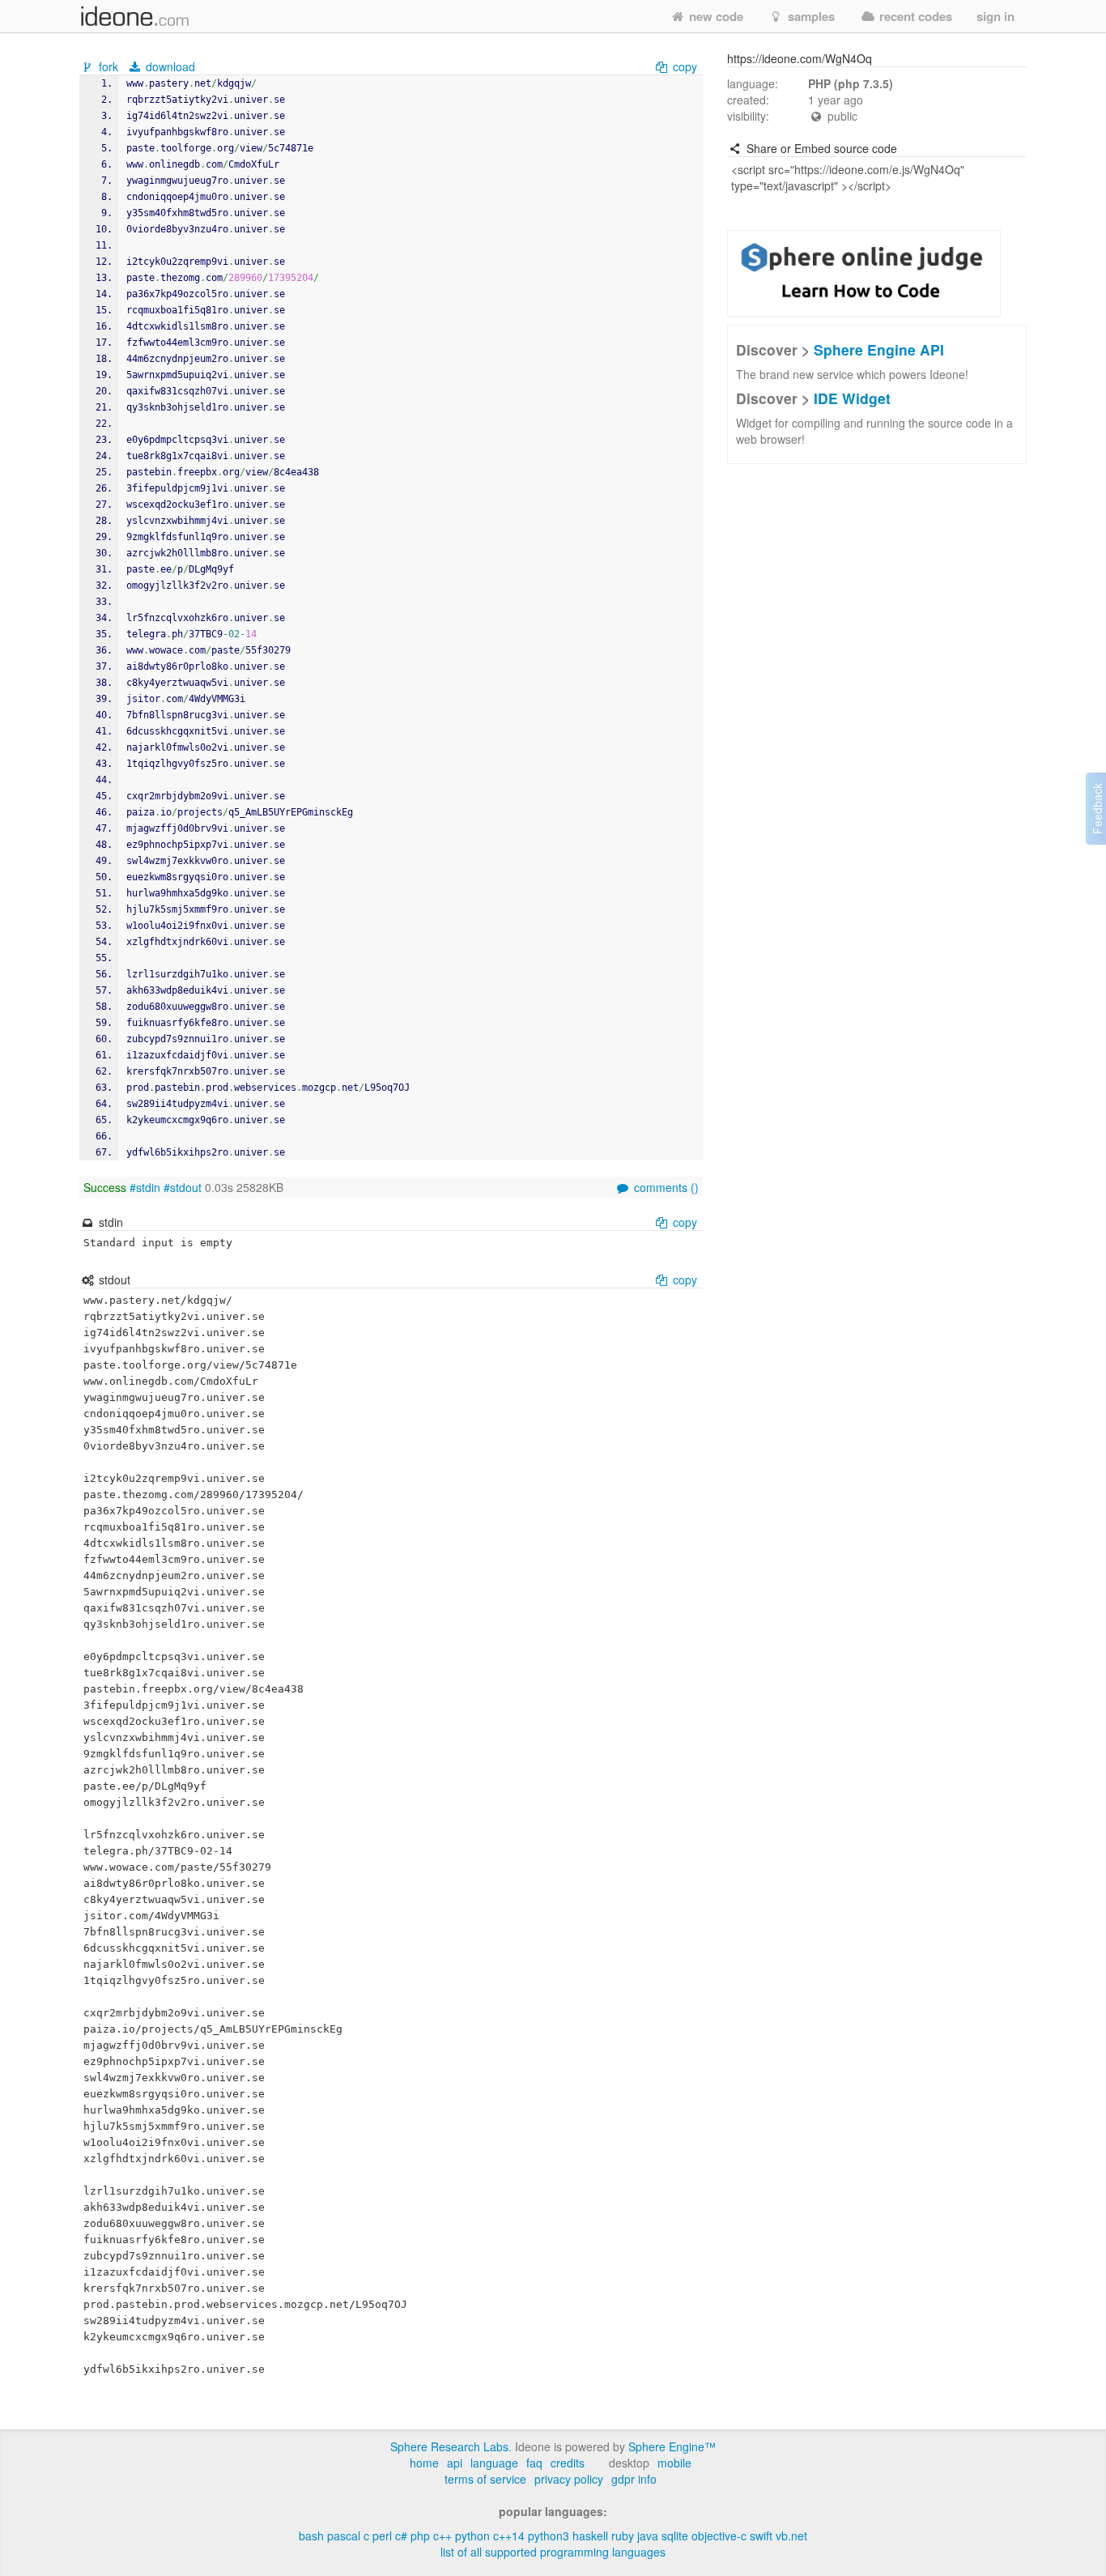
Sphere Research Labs (449, 2446)
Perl (382, 2536)
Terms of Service (485, 2479)
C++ (442, 2536)
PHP (420, 2536)
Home (424, 2463)
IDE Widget (852, 398)
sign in (995, 16)
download (169, 66)
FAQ (534, 2463)
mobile (674, 2463)
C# (401, 2536)
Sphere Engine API (879, 349)
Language (494, 2463)
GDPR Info (634, 2479)
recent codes (914, 16)
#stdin (145, 1187)
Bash (311, 2536)
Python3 (549, 2536)
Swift (761, 2536)
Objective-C (719, 2536)
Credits (568, 2463)
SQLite (675, 2536)
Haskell (590, 2536)
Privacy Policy (569, 2479)
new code (715, 16)
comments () (665, 1187)
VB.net (791, 2536)
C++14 (509, 2536)
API (455, 2463)
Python (472, 2536)
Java (648, 2536)
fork (108, 66)
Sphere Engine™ (672, 2446)
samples (810, 16)
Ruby (623, 2536)
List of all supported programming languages (553, 2552)
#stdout (183, 1187)
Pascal (344, 2536)
